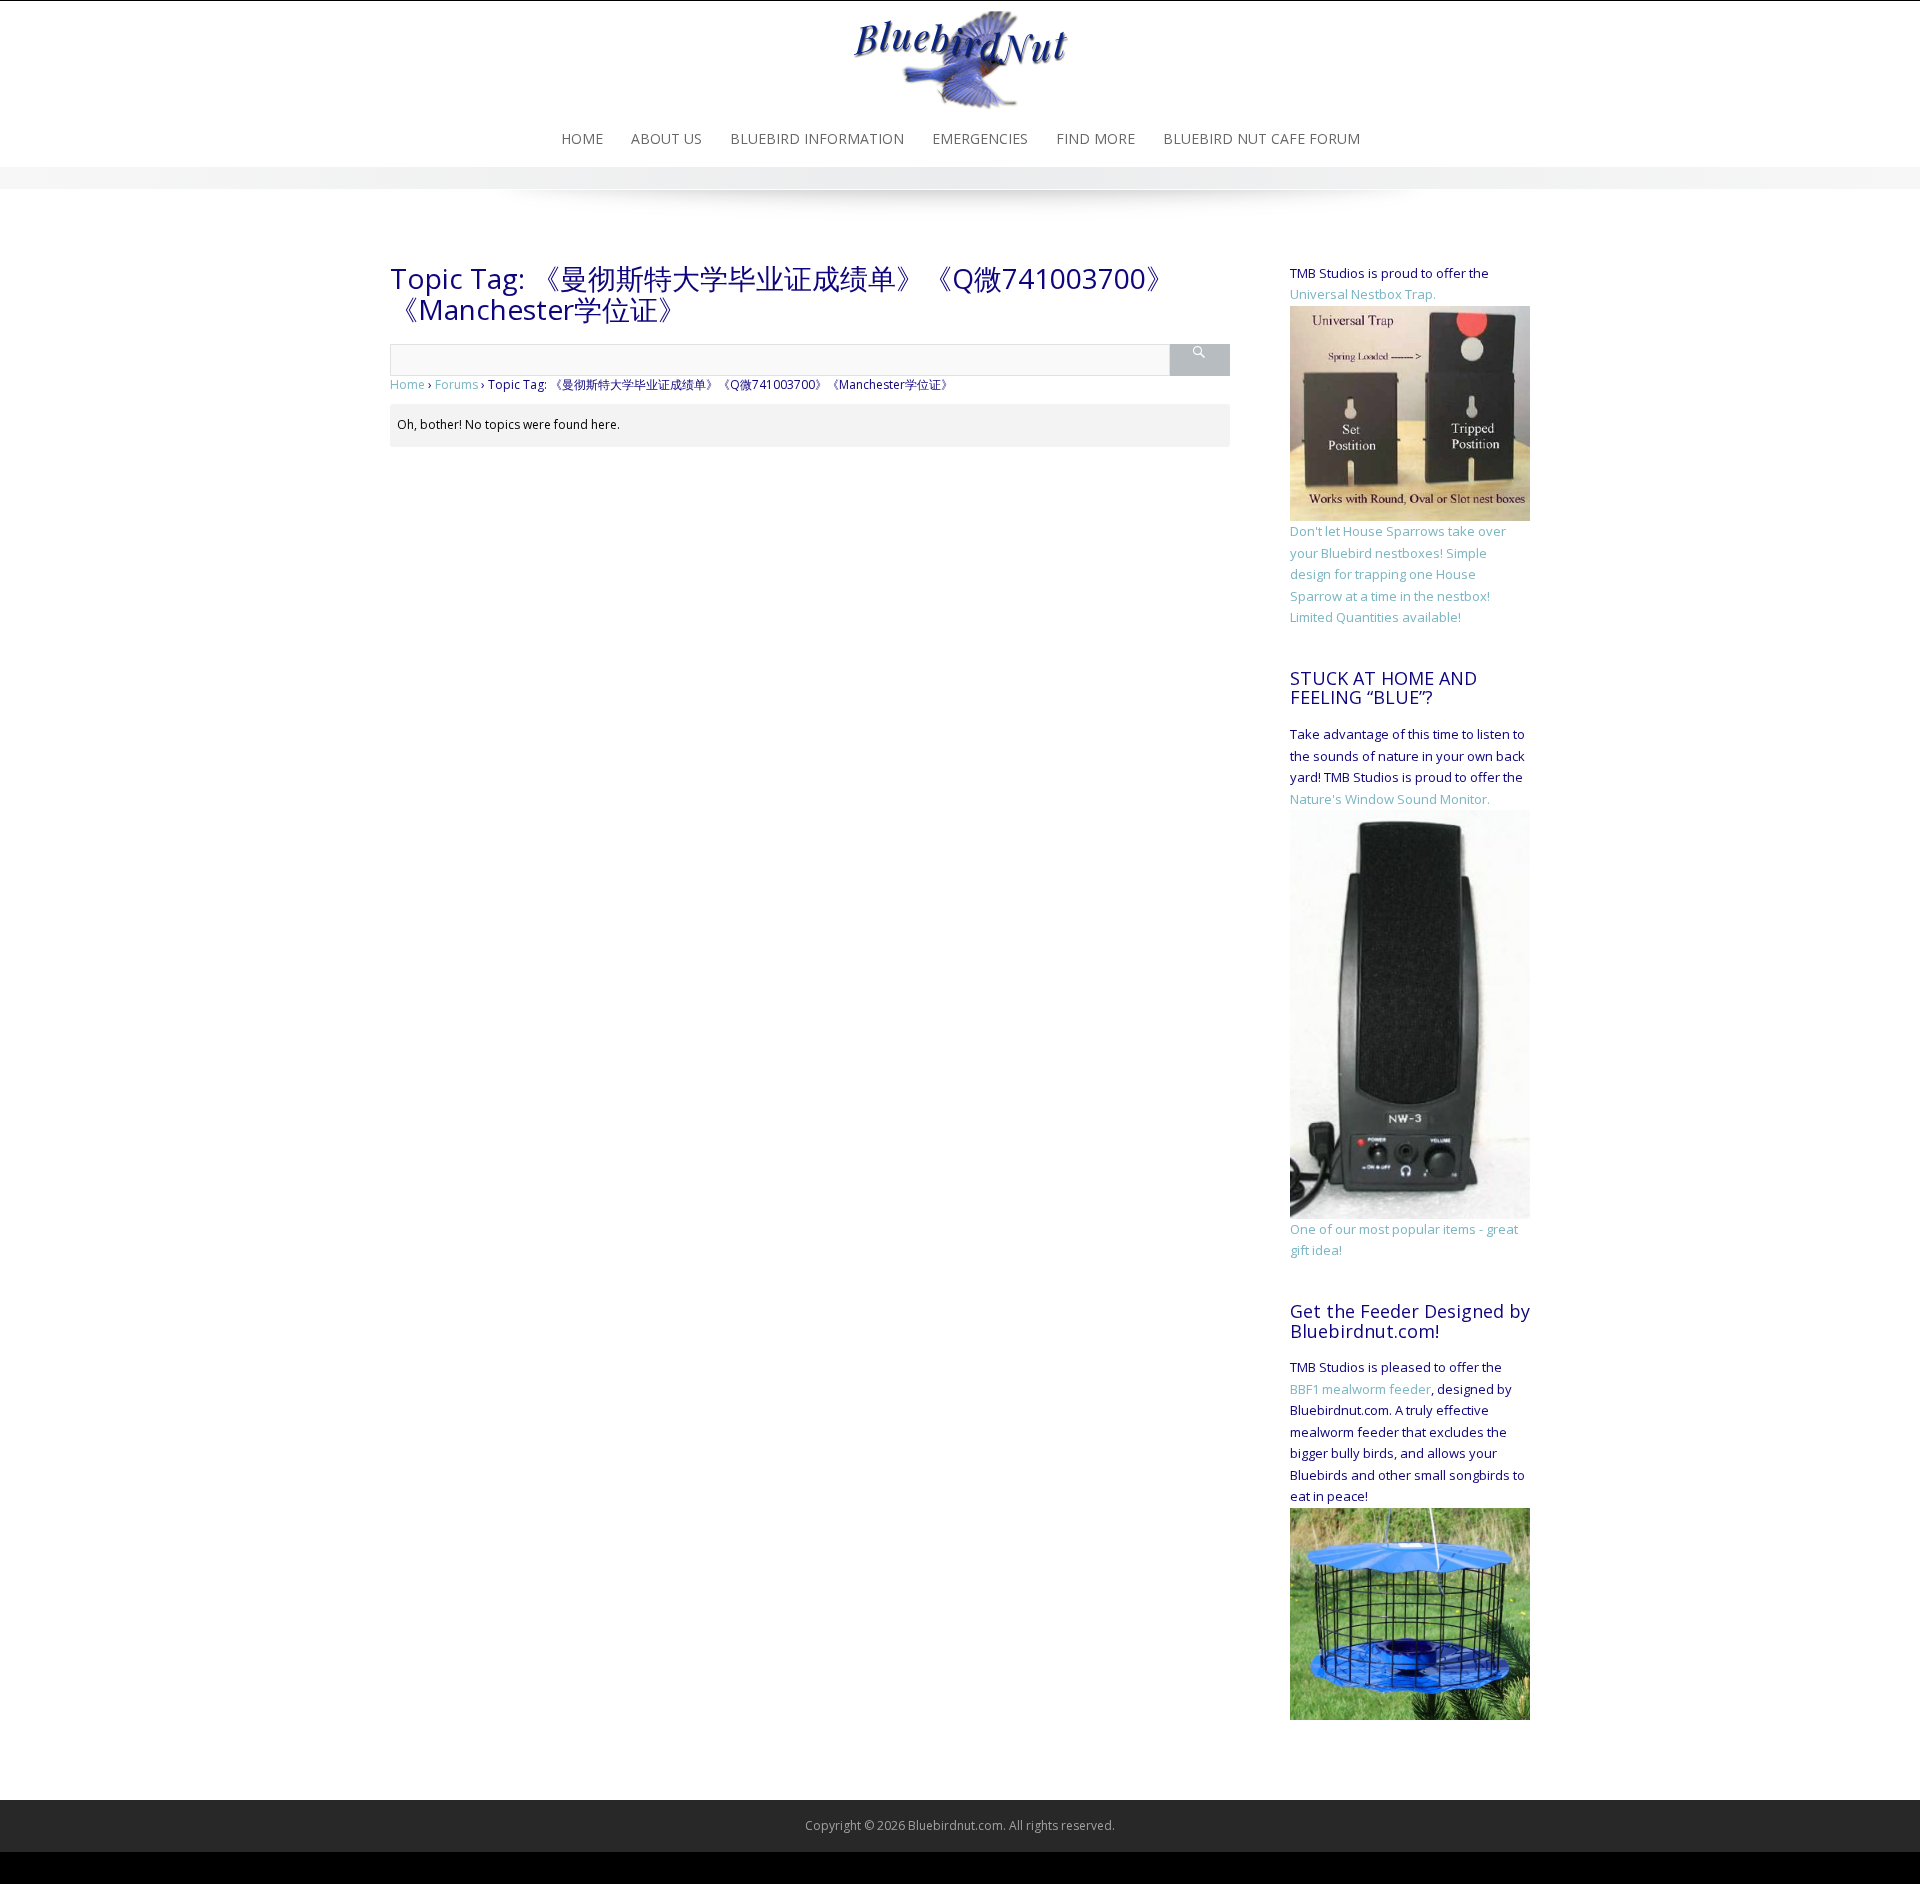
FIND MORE (1095, 138)
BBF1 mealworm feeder (1360, 1389)
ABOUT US (666, 138)
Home (582, 138)
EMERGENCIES (980, 138)
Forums (456, 384)
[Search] (1199, 360)
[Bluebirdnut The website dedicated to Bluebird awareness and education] (960, 54)
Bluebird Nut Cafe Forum (1261, 138)
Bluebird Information (817, 138)
